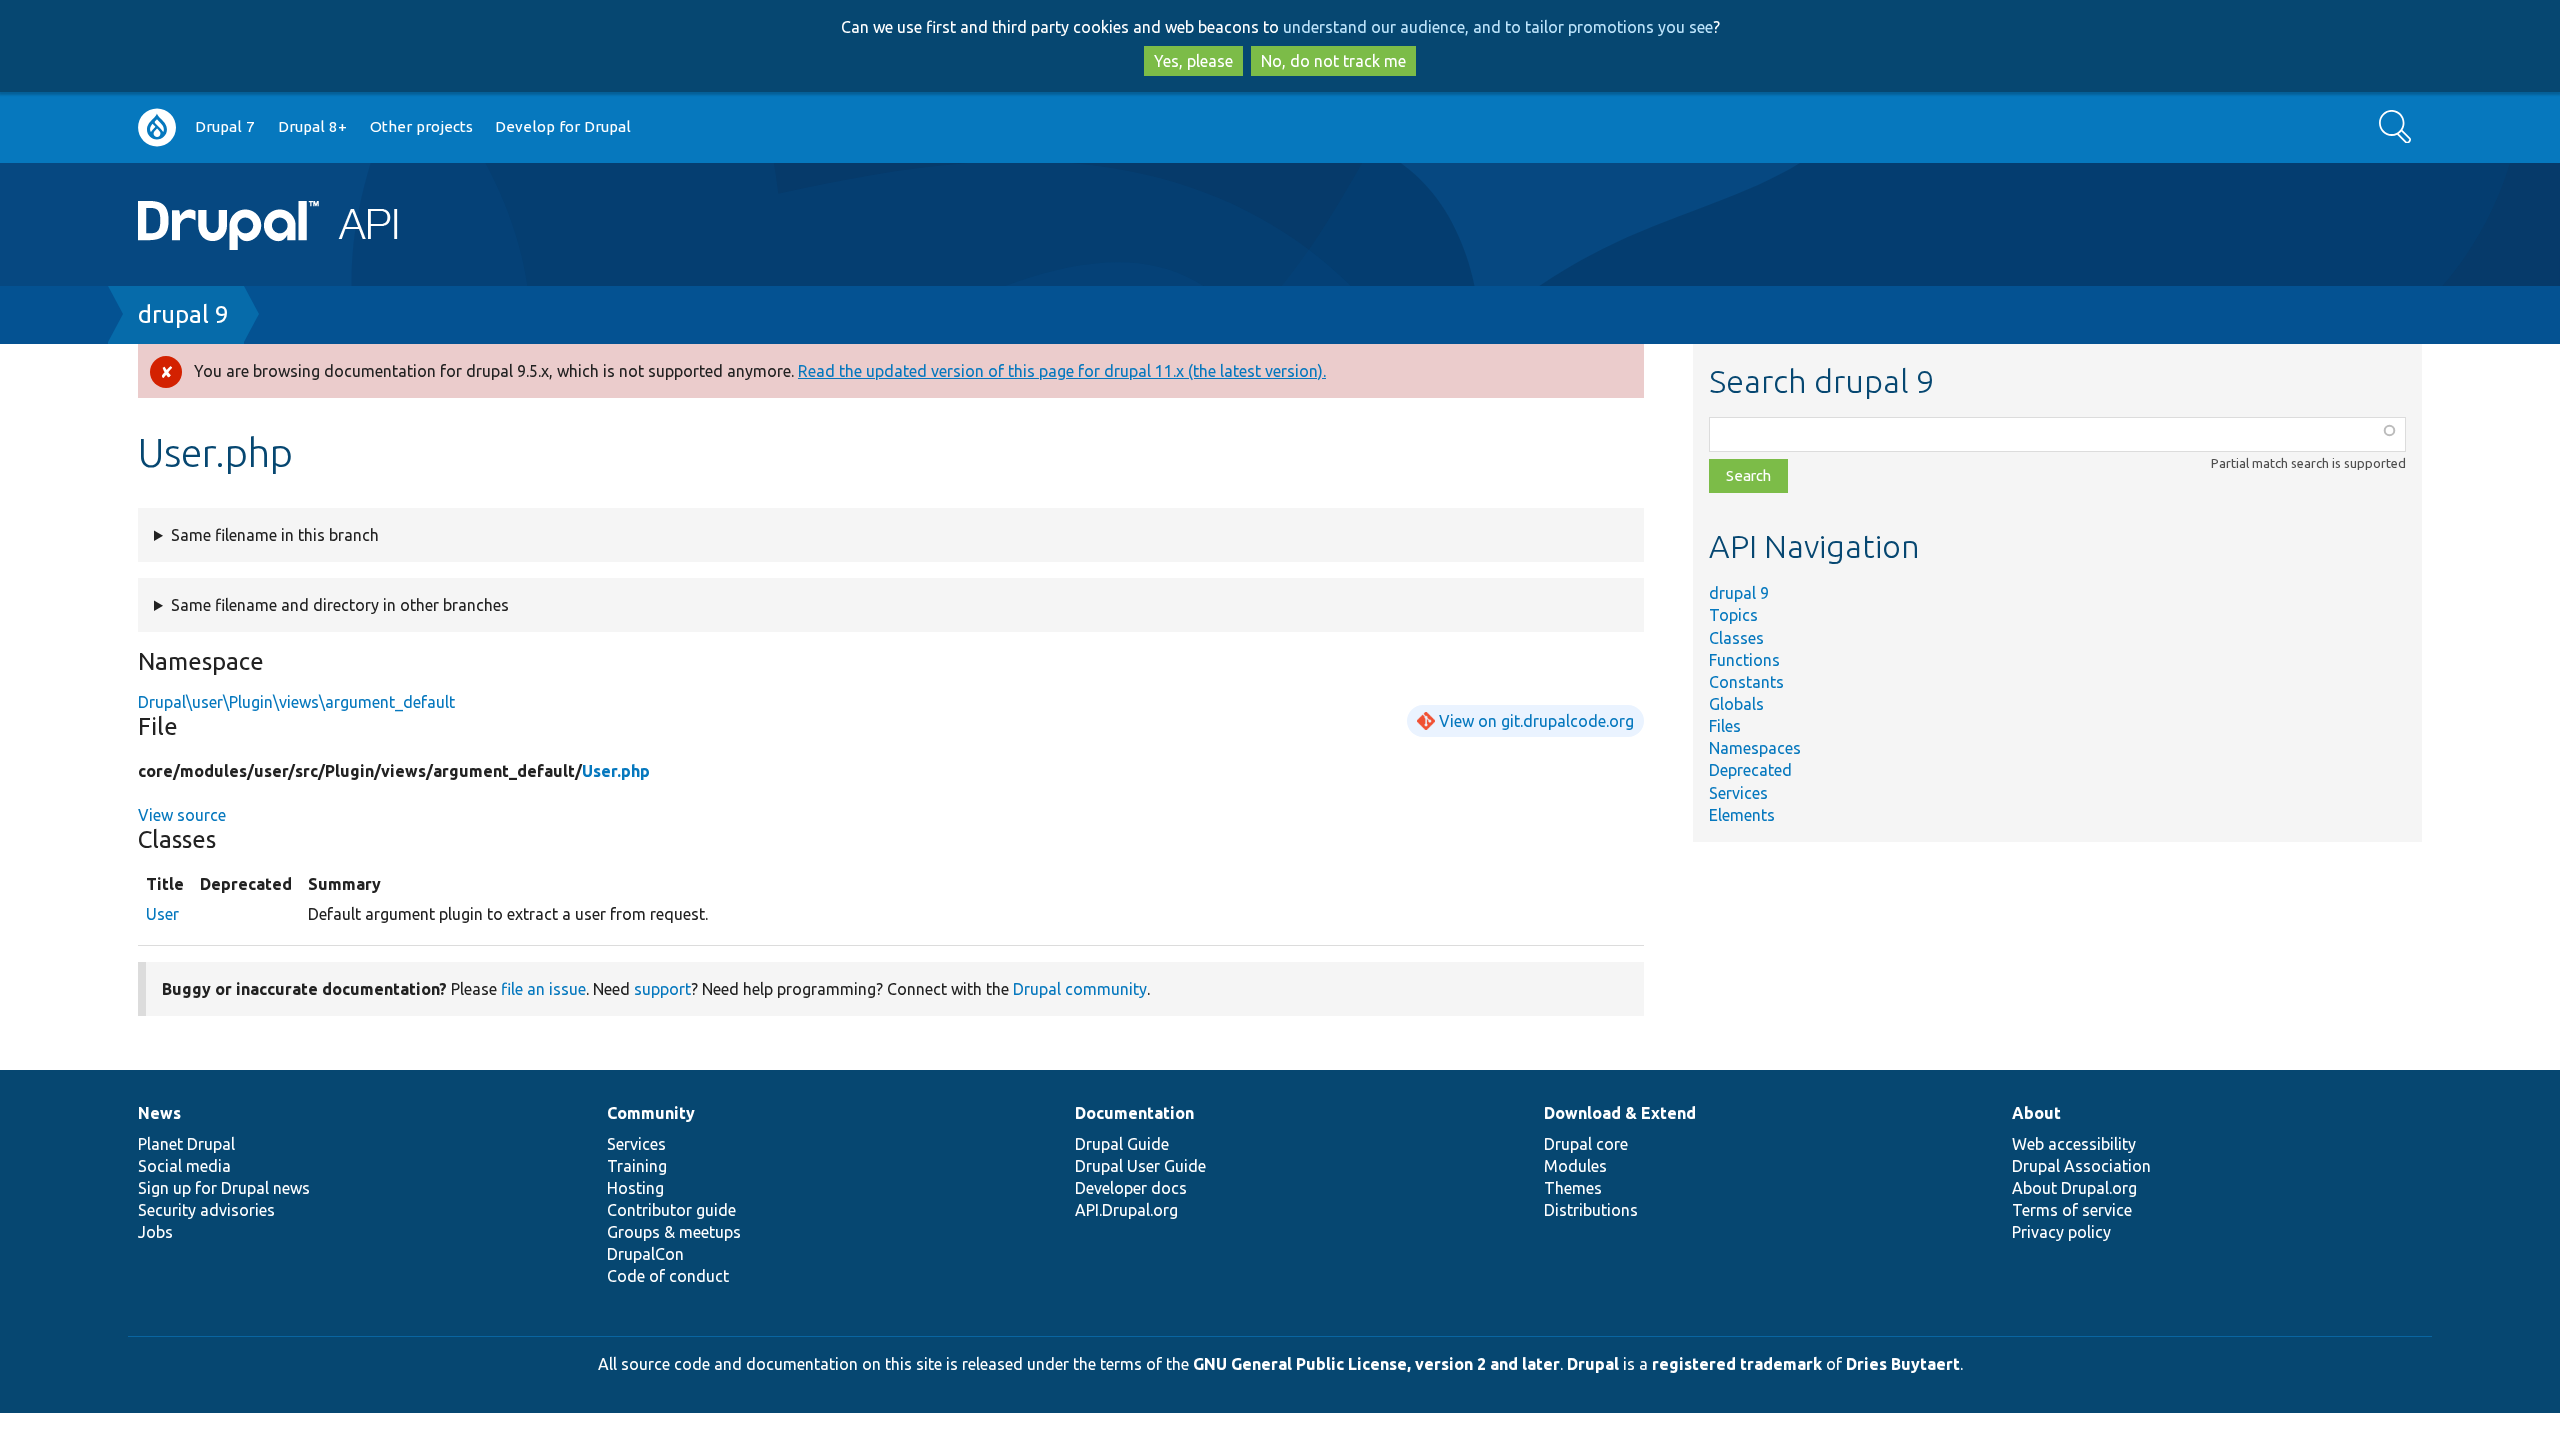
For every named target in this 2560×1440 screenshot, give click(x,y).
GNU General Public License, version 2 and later (1376, 1364)
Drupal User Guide (1140, 1166)
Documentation (1134, 1113)
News (159, 1113)
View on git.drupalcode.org (1536, 721)
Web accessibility (2074, 1144)
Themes (1573, 1188)
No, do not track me (1333, 61)
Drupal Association (2081, 1166)
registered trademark (1737, 1364)
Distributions (1591, 1210)
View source (182, 815)
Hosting (635, 1188)
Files (1725, 726)
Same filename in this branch (275, 535)
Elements (1742, 815)
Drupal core (1586, 1144)
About (2036, 1113)
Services (1738, 793)
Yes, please (1193, 61)
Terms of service (2072, 1210)
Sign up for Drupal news (224, 1188)
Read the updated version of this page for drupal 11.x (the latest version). (1062, 371)
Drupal (1593, 1364)
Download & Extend (1620, 1113)
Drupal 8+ (312, 126)
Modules (1575, 1166)
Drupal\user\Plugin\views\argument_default (296, 702)
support (662, 989)
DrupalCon (645, 1254)
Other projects (421, 126)
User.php (616, 771)
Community (651, 1113)
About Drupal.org (2074, 1188)
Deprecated (1750, 770)
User (162, 914)
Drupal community (1080, 989)
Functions (1744, 660)
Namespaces (1755, 748)
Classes (1736, 638)
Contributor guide (671, 1210)
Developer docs (1131, 1188)
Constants (1746, 682)
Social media (184, 1166)
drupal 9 (183, 314)
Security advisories (206, 1210)
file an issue (543, 989)
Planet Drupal (186, 1144)
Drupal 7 (225, 126)
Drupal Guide (1122, 1144)
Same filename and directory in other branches (340, 605)
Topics (1733, 615)
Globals (1736, 704)
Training (637, 1166)
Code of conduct (668, 1276)
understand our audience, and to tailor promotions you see (1498, 27)
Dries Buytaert (1903, 1364)
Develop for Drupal (563, 126)
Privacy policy (2061, 1232)
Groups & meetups (674, 1232)
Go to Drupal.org (157, 127)
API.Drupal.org (1126, 1210)
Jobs (155, 1232)
